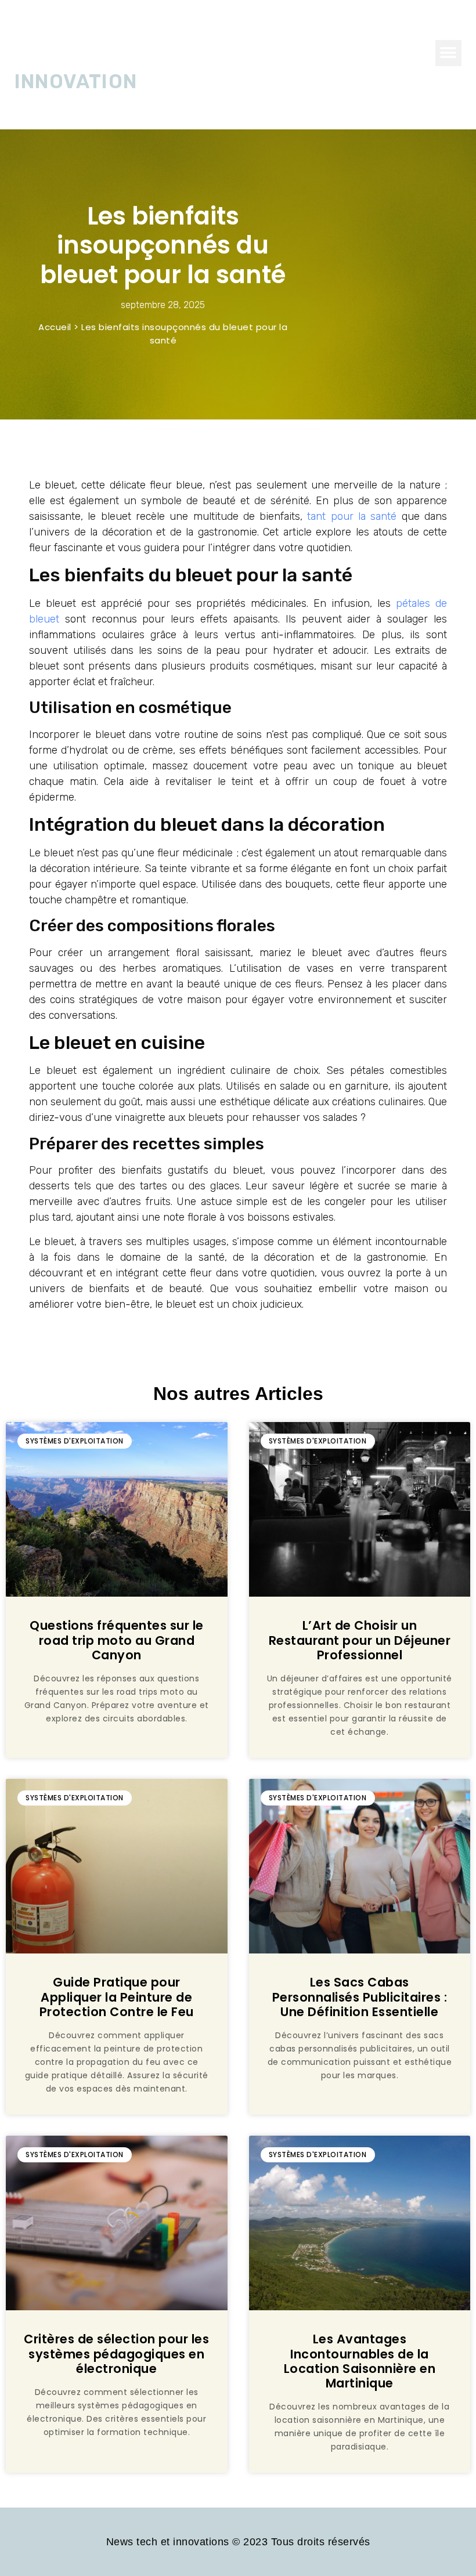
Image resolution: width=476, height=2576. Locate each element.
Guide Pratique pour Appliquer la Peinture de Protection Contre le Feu (117, 1997)
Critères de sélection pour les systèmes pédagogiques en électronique (116, 2354)
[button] (448, 53)
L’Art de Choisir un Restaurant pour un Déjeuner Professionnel (360, 1640)
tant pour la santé (352, 516)
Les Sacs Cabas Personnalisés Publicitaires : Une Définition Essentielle (360, 1997)
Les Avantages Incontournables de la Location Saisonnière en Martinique (360, 2361)
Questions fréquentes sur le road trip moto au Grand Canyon (117, 1640)
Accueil (55, 327)
